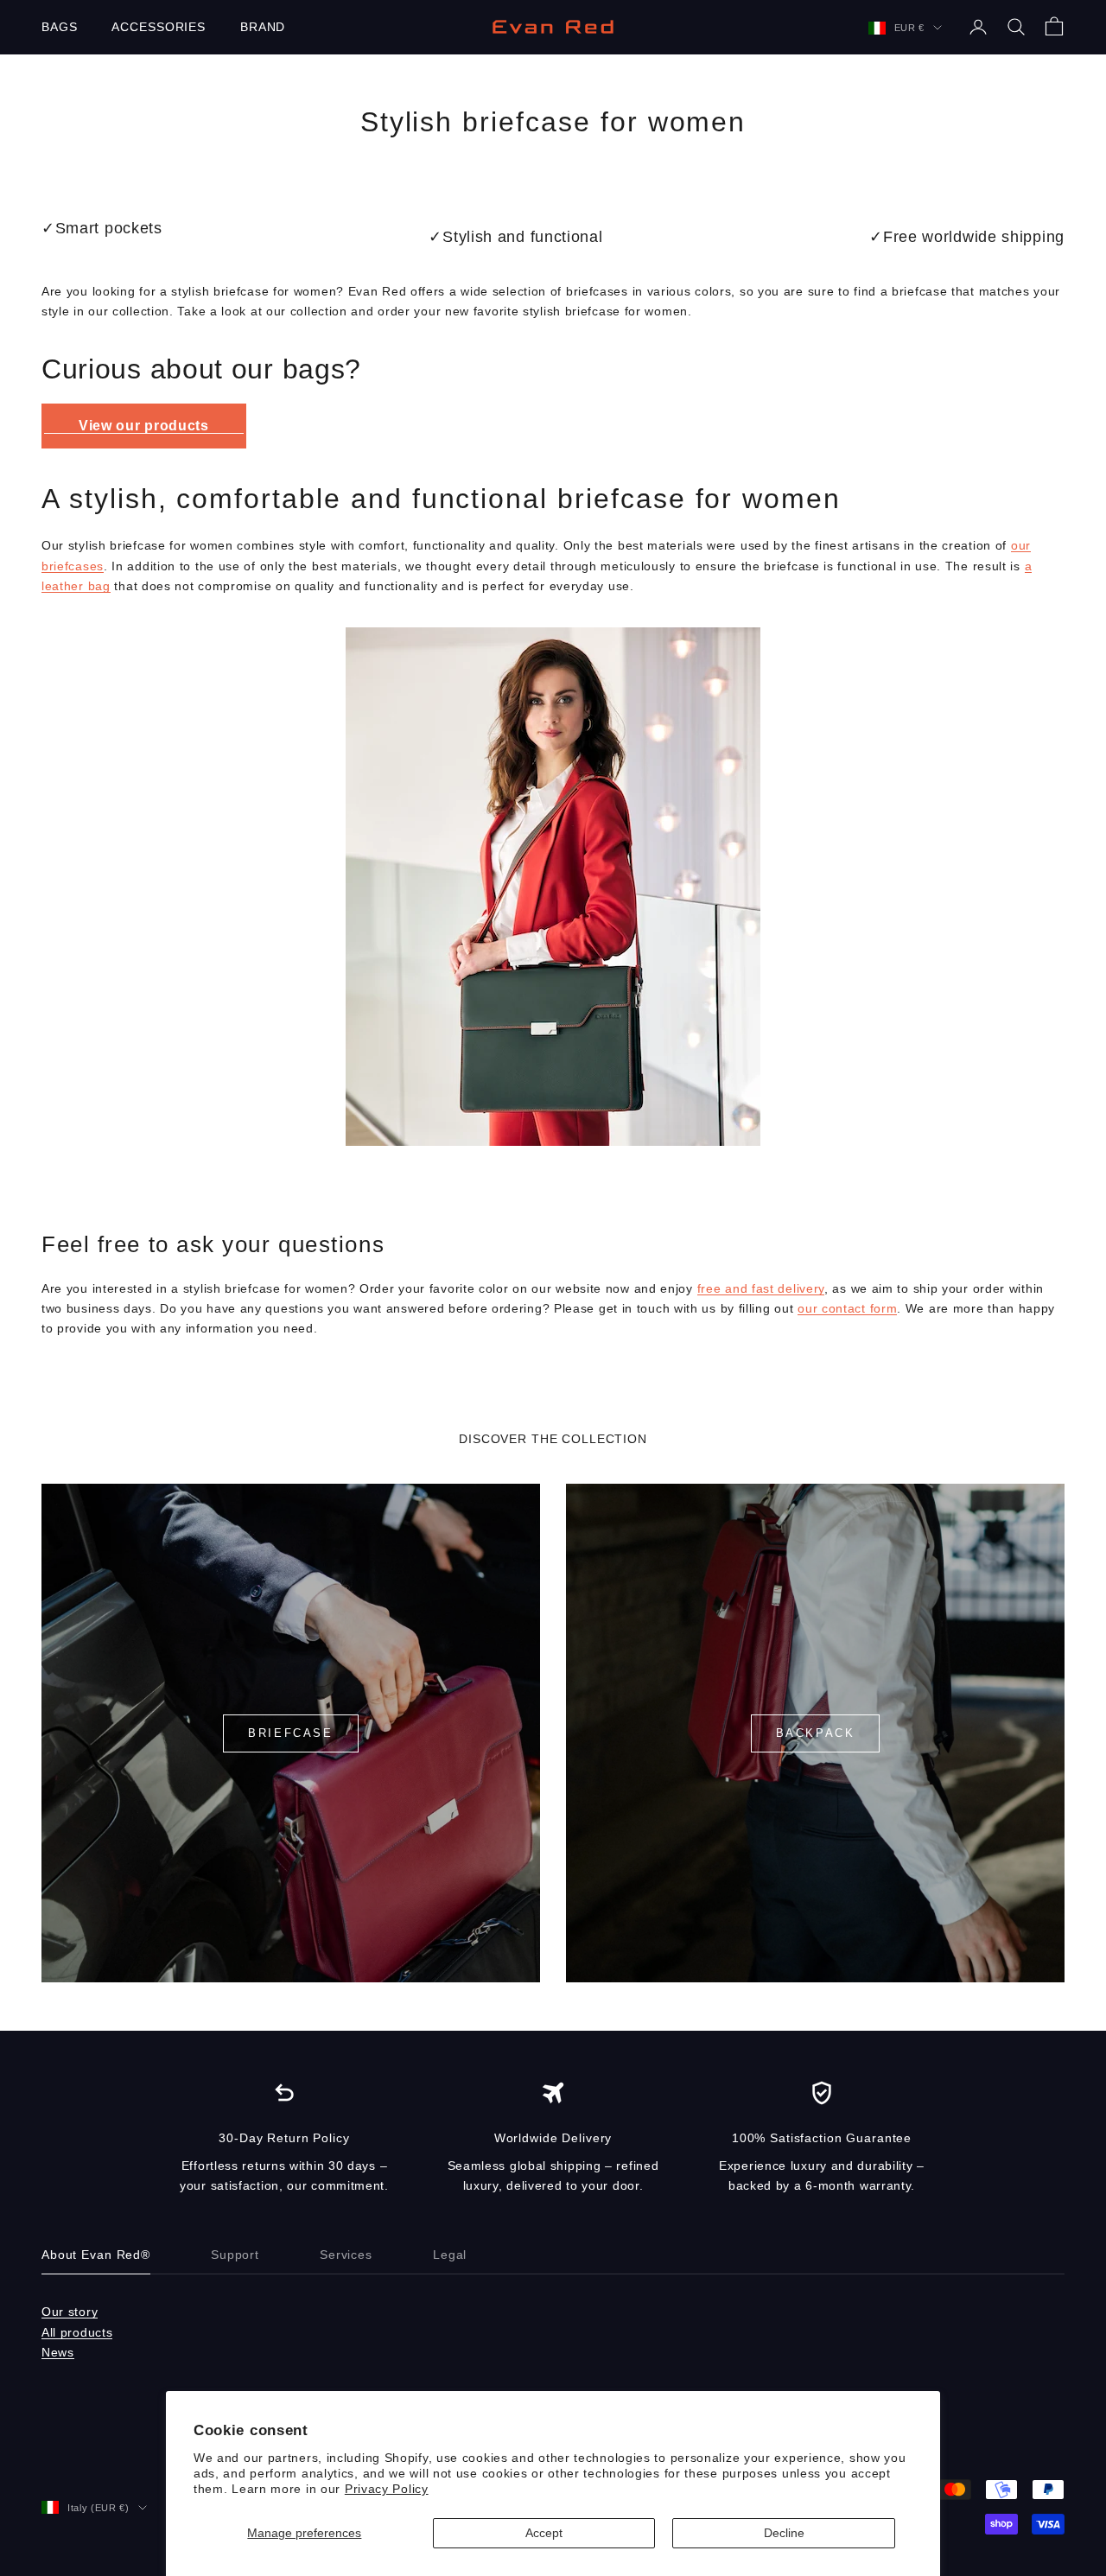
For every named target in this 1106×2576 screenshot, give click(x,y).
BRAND (263, 27)
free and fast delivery (761, 1288)
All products (77, 2332)
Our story (70, 2312)
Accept (544, 2533)
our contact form (847, 1308)
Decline (784, 2533)
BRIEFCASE (290, 1733)
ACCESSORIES (159, 27)
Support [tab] (235, 2255)
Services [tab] (346, 2255)
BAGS (59, 27)
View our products (144, 426)
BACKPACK (816, 1733)
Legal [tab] (450, 2255)
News (58, 2352)
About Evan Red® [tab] (96, 2255)
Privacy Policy (387, 2489)
